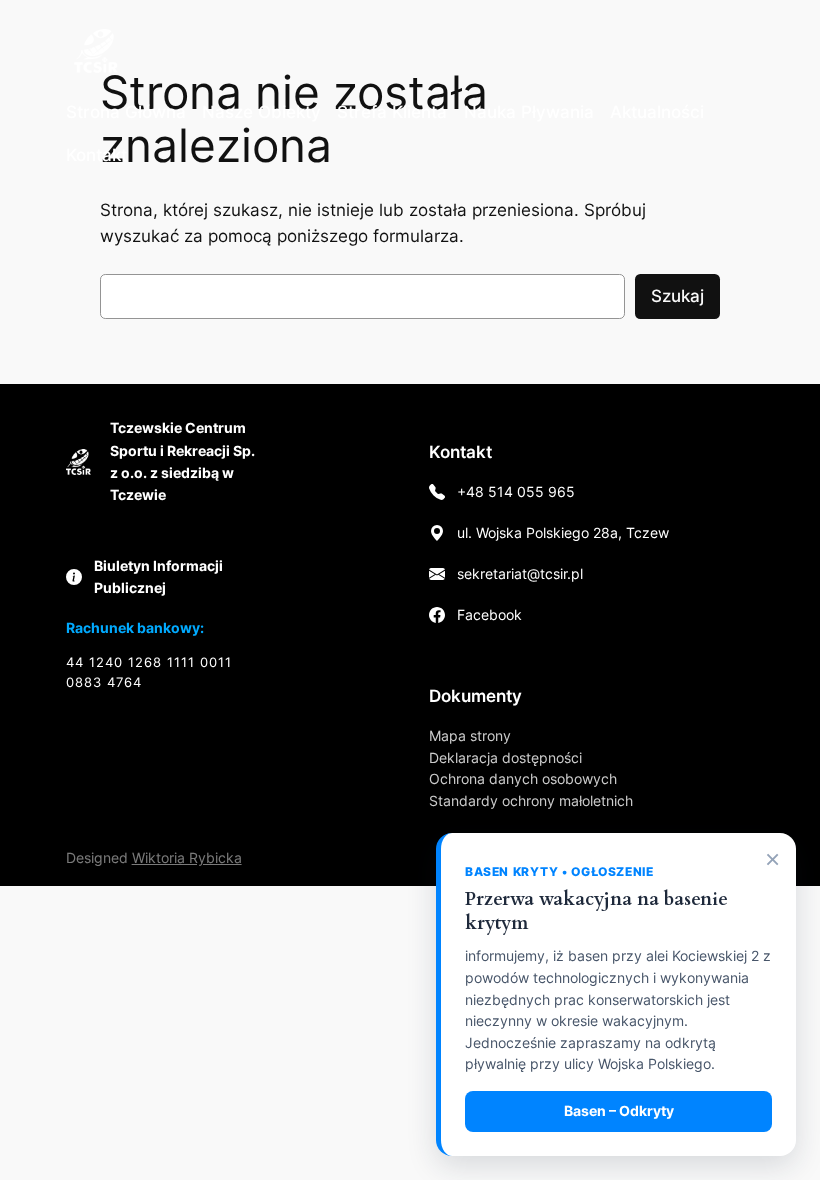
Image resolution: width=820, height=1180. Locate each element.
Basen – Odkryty (619, 1111)
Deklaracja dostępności (505, 757)
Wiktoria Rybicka (187, 857)
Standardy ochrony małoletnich (531, 800)
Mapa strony (470, 735)
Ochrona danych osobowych (523, 778)
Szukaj (677, 296)
